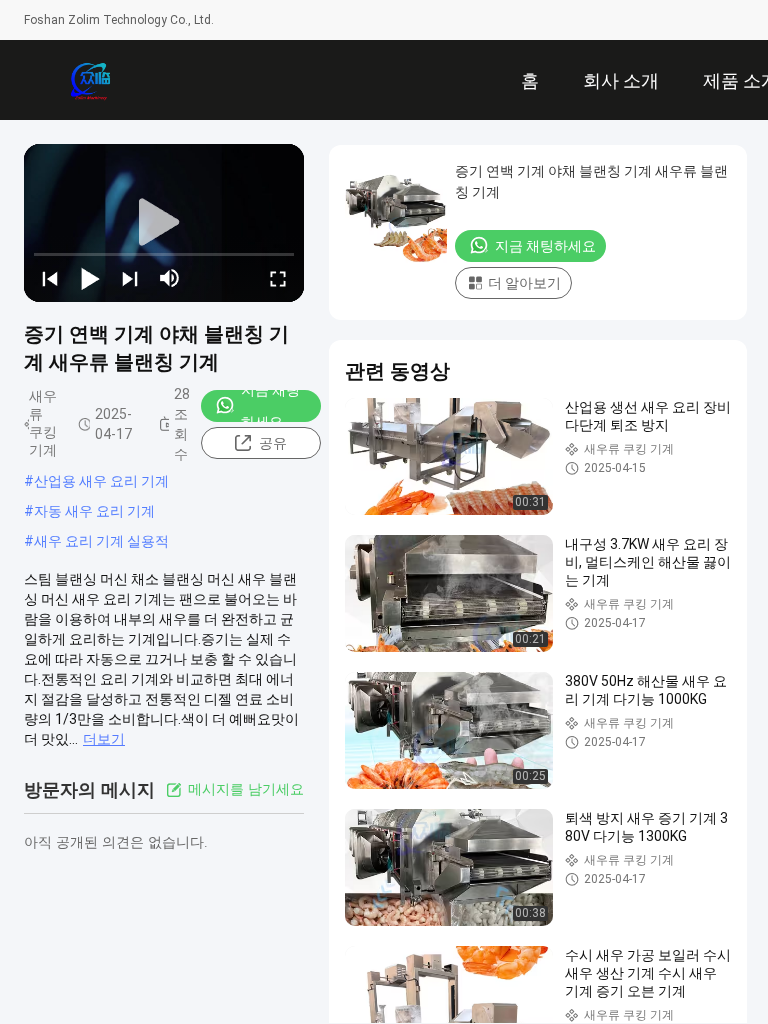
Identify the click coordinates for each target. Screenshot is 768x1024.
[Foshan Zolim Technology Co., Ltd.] (89, 80)
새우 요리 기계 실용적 (101, 541)
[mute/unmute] (170, 278)
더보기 (104, 739)
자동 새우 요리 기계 (94, 511)
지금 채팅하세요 (270, 406)
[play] (164, 223)
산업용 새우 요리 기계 (101, 481)
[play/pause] (90, 278)
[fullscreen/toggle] (278, 278)
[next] (130, 278)
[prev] (50, 278)
